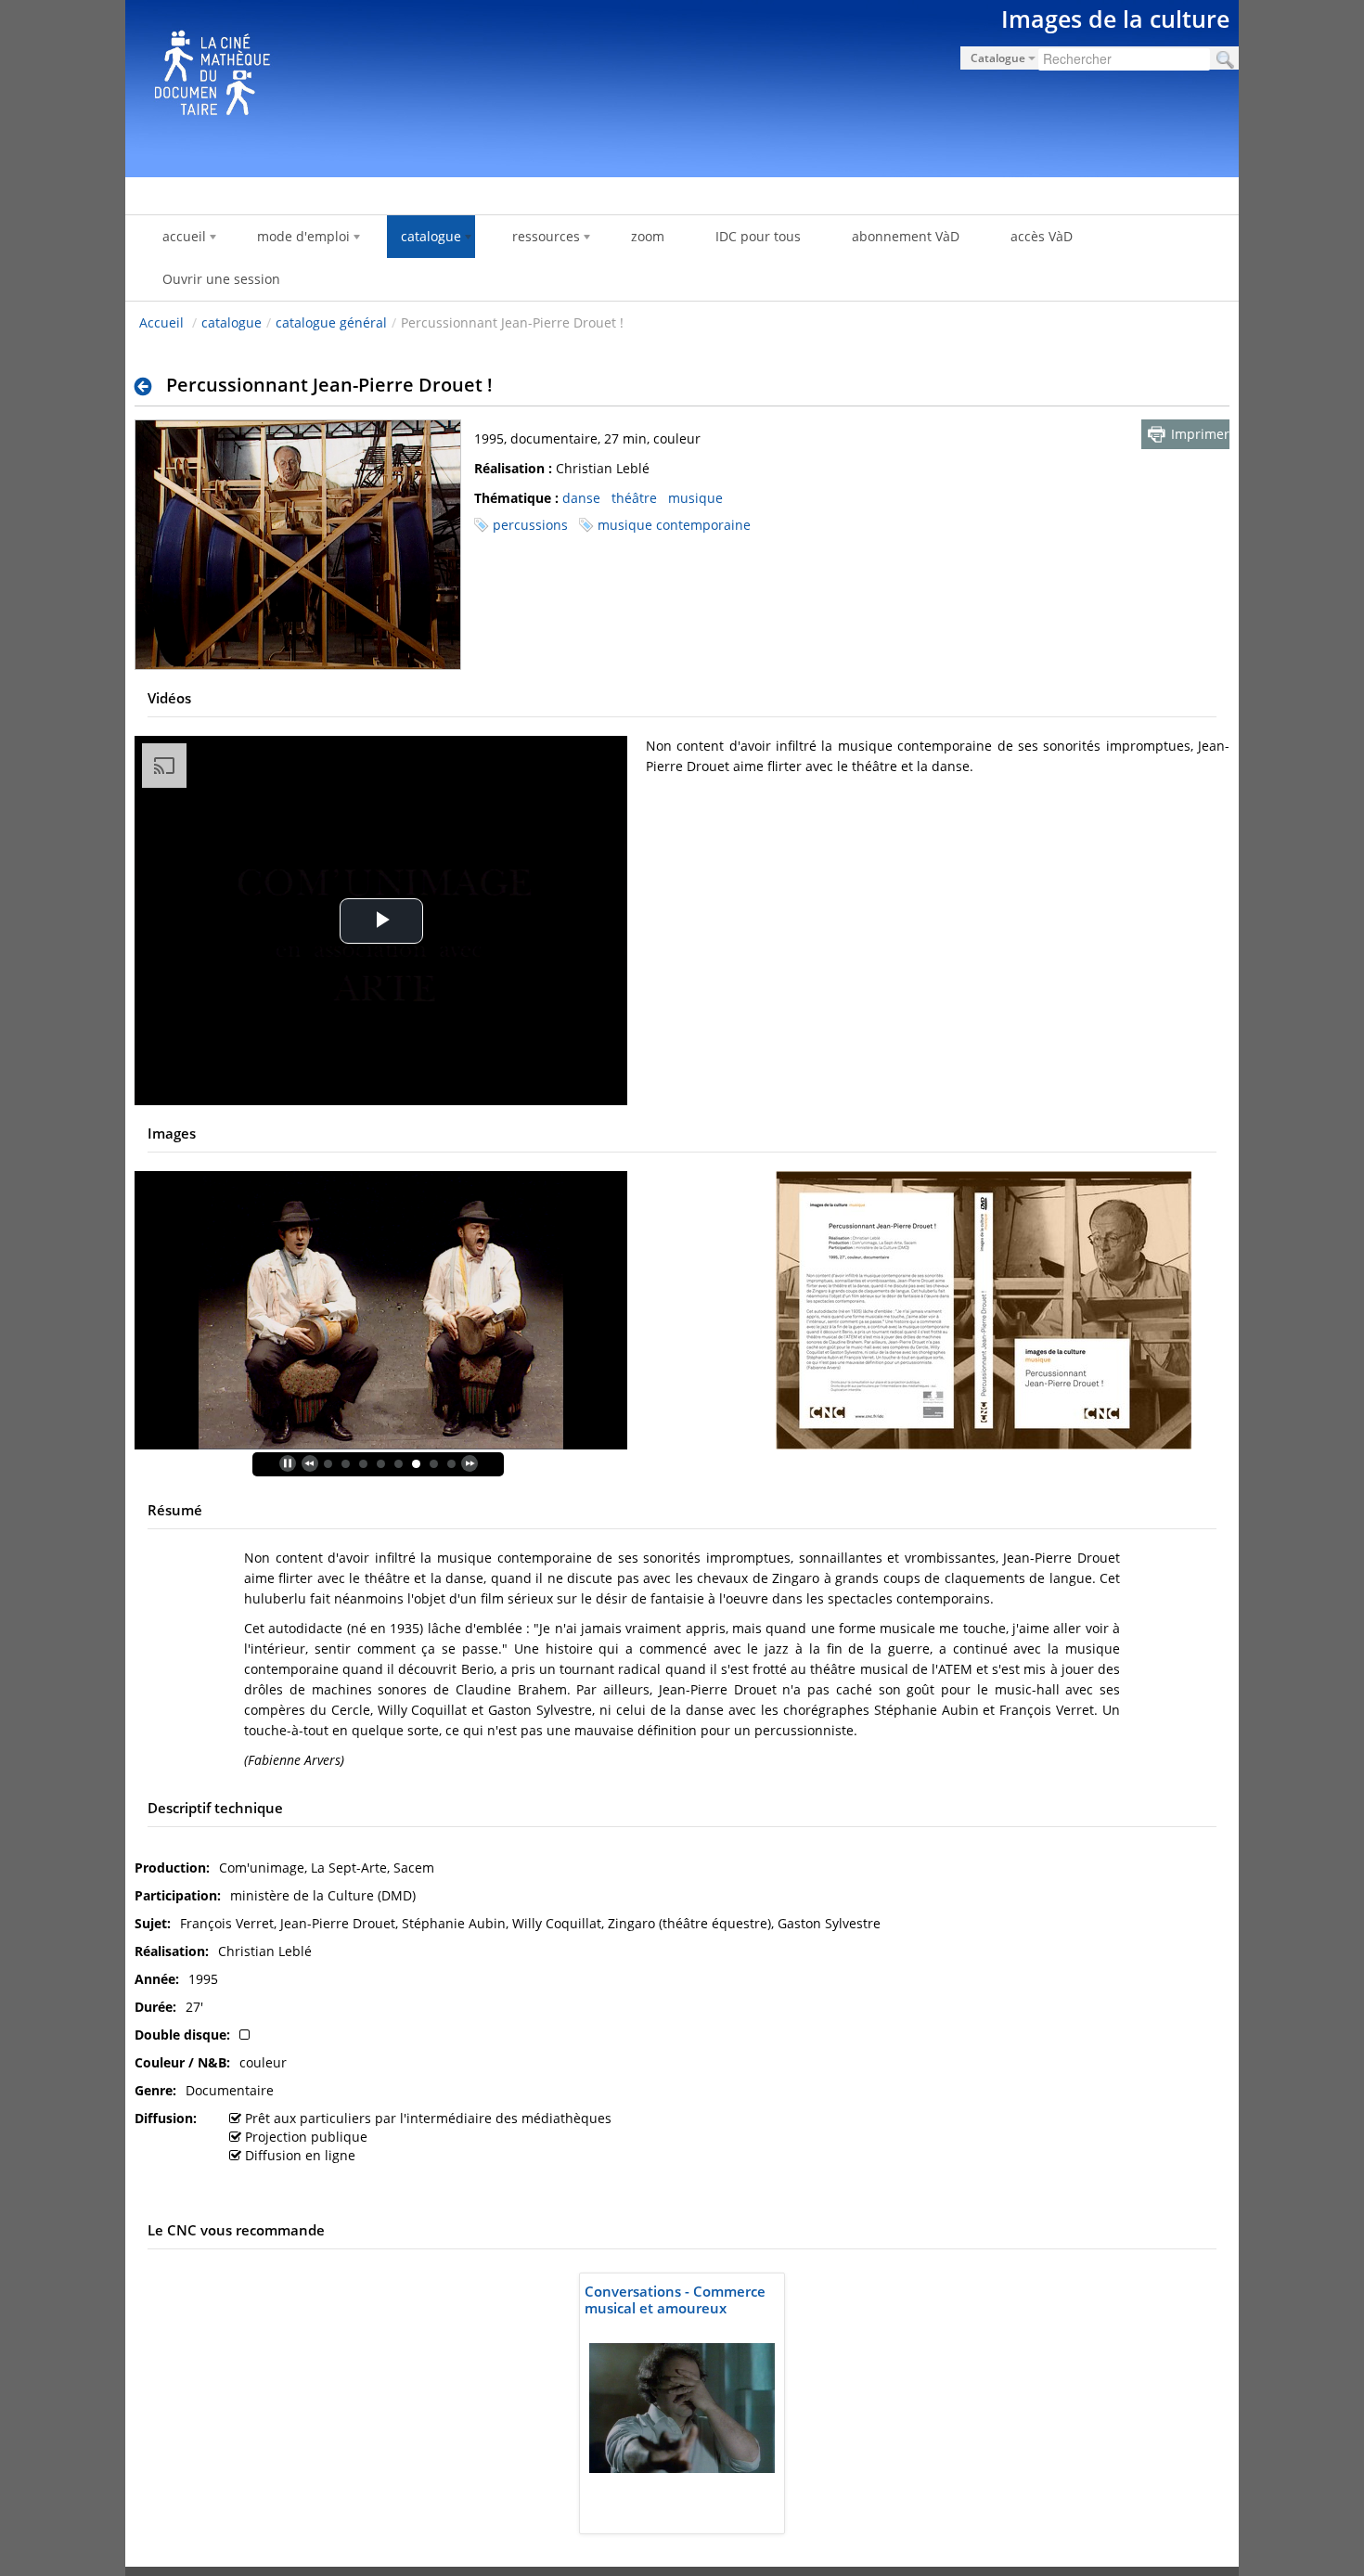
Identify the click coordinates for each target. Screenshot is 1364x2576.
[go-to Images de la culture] (682, 85)
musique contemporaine (674, 525)
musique (695, 498)
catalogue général (331, 322)
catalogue (232, 322)
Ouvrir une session (221, 279)
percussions (530, 525)
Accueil (161, 322)
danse (581, 498)
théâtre (634, 498)
